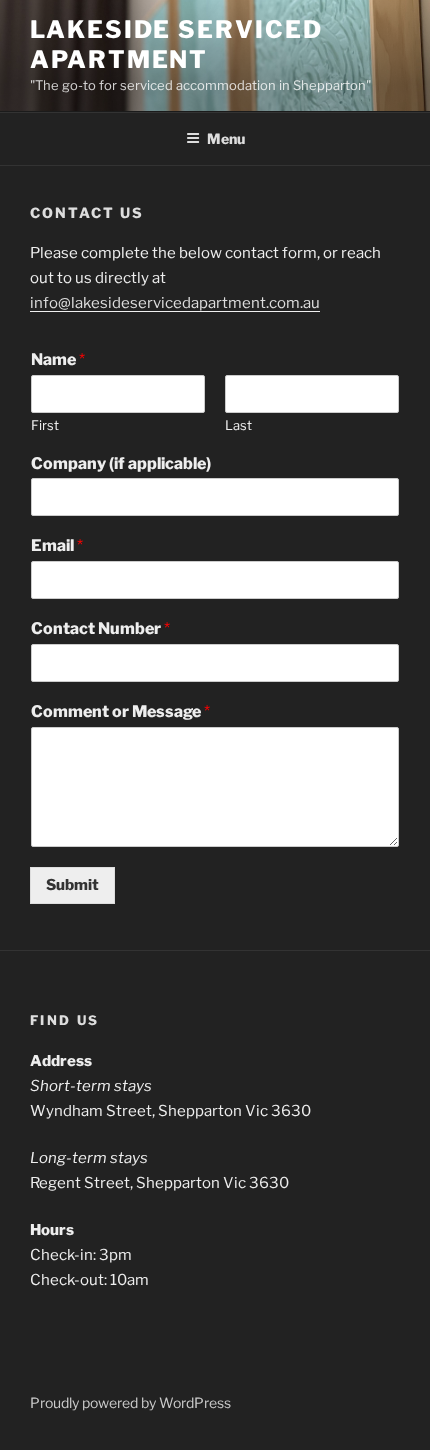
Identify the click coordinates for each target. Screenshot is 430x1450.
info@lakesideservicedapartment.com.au (175, 303)
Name (58, 359)
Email (57, 545)
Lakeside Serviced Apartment (176, 44)
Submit (72, 885)
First (45, 425)
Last (238, 425)
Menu (226, 138)
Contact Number (100, 628)
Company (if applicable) (121, 463)
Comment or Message (120, 711)
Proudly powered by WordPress (130, 1402)
